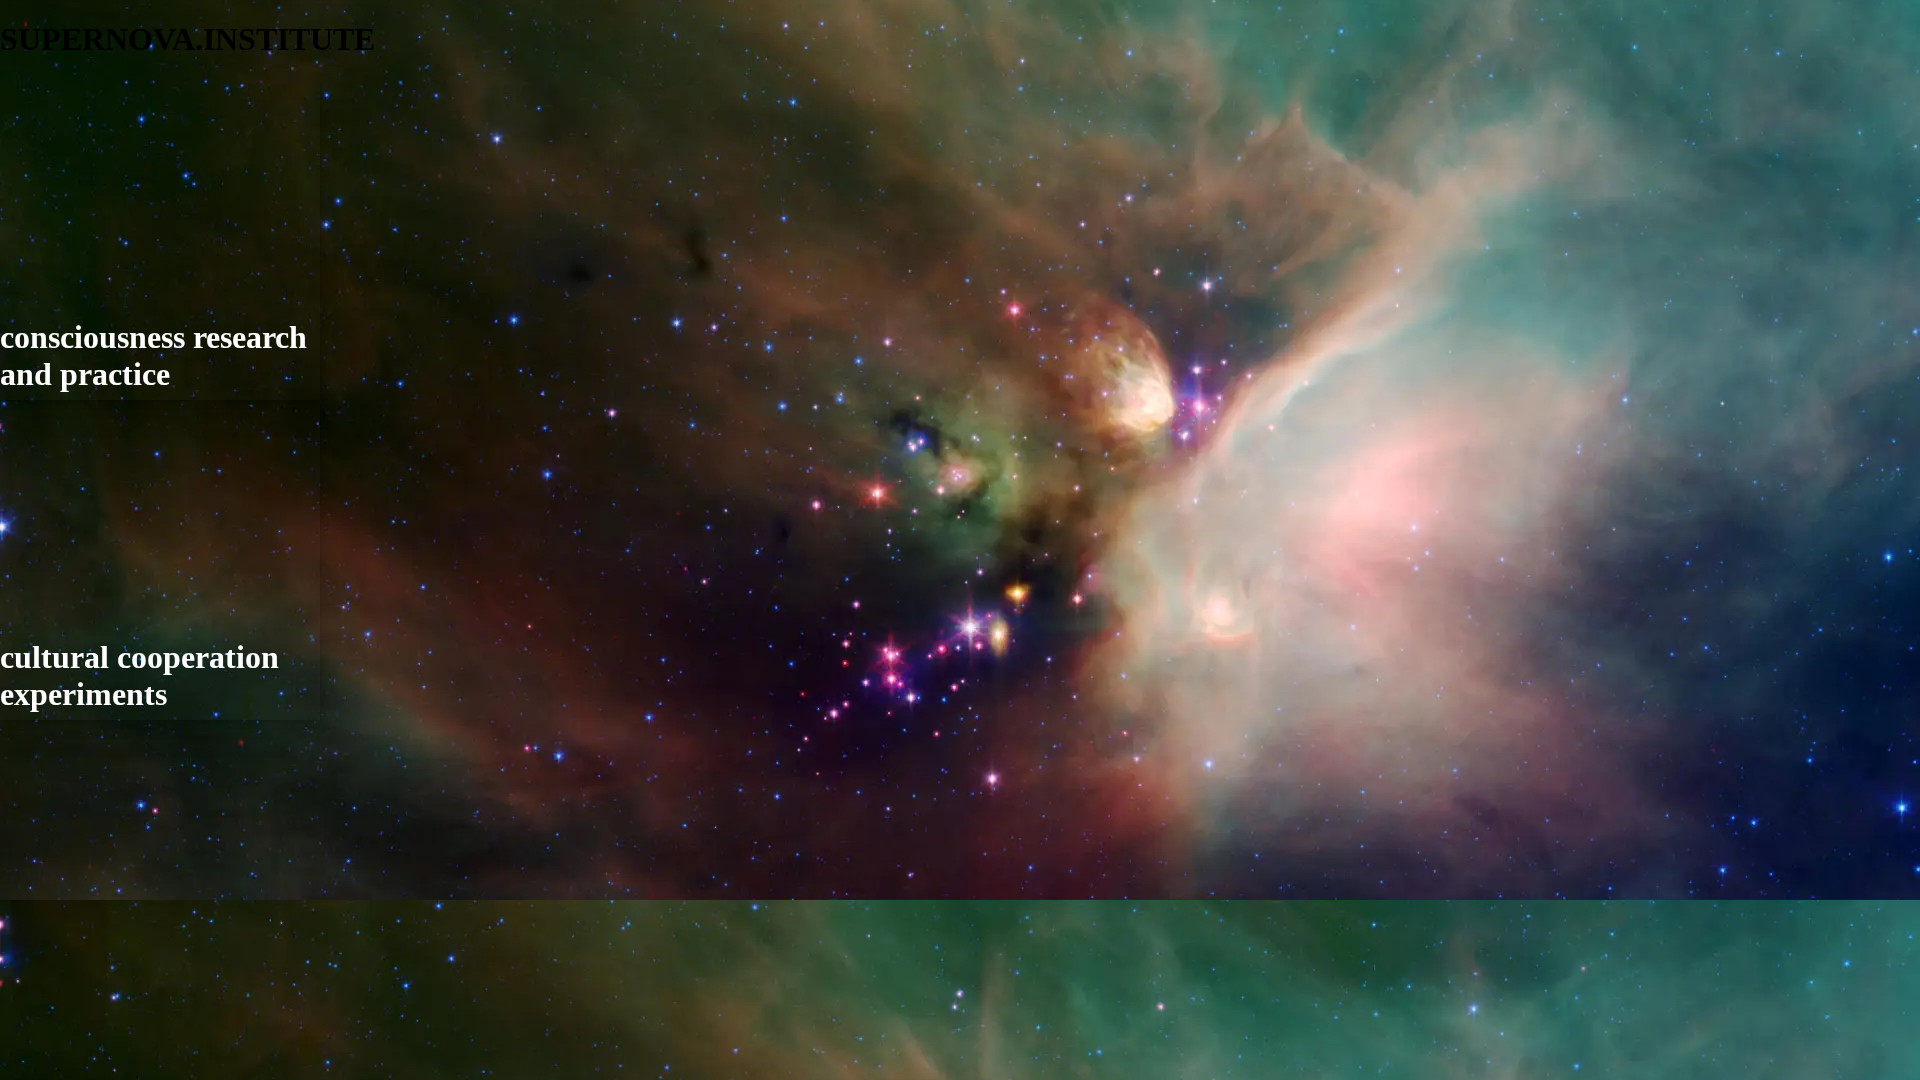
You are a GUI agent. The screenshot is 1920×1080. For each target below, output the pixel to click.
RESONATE (42, 650)
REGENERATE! (55, 616)
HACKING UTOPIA (70, 582)
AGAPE (42, 237)
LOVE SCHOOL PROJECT (93, 548)
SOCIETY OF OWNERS (83, 684)
